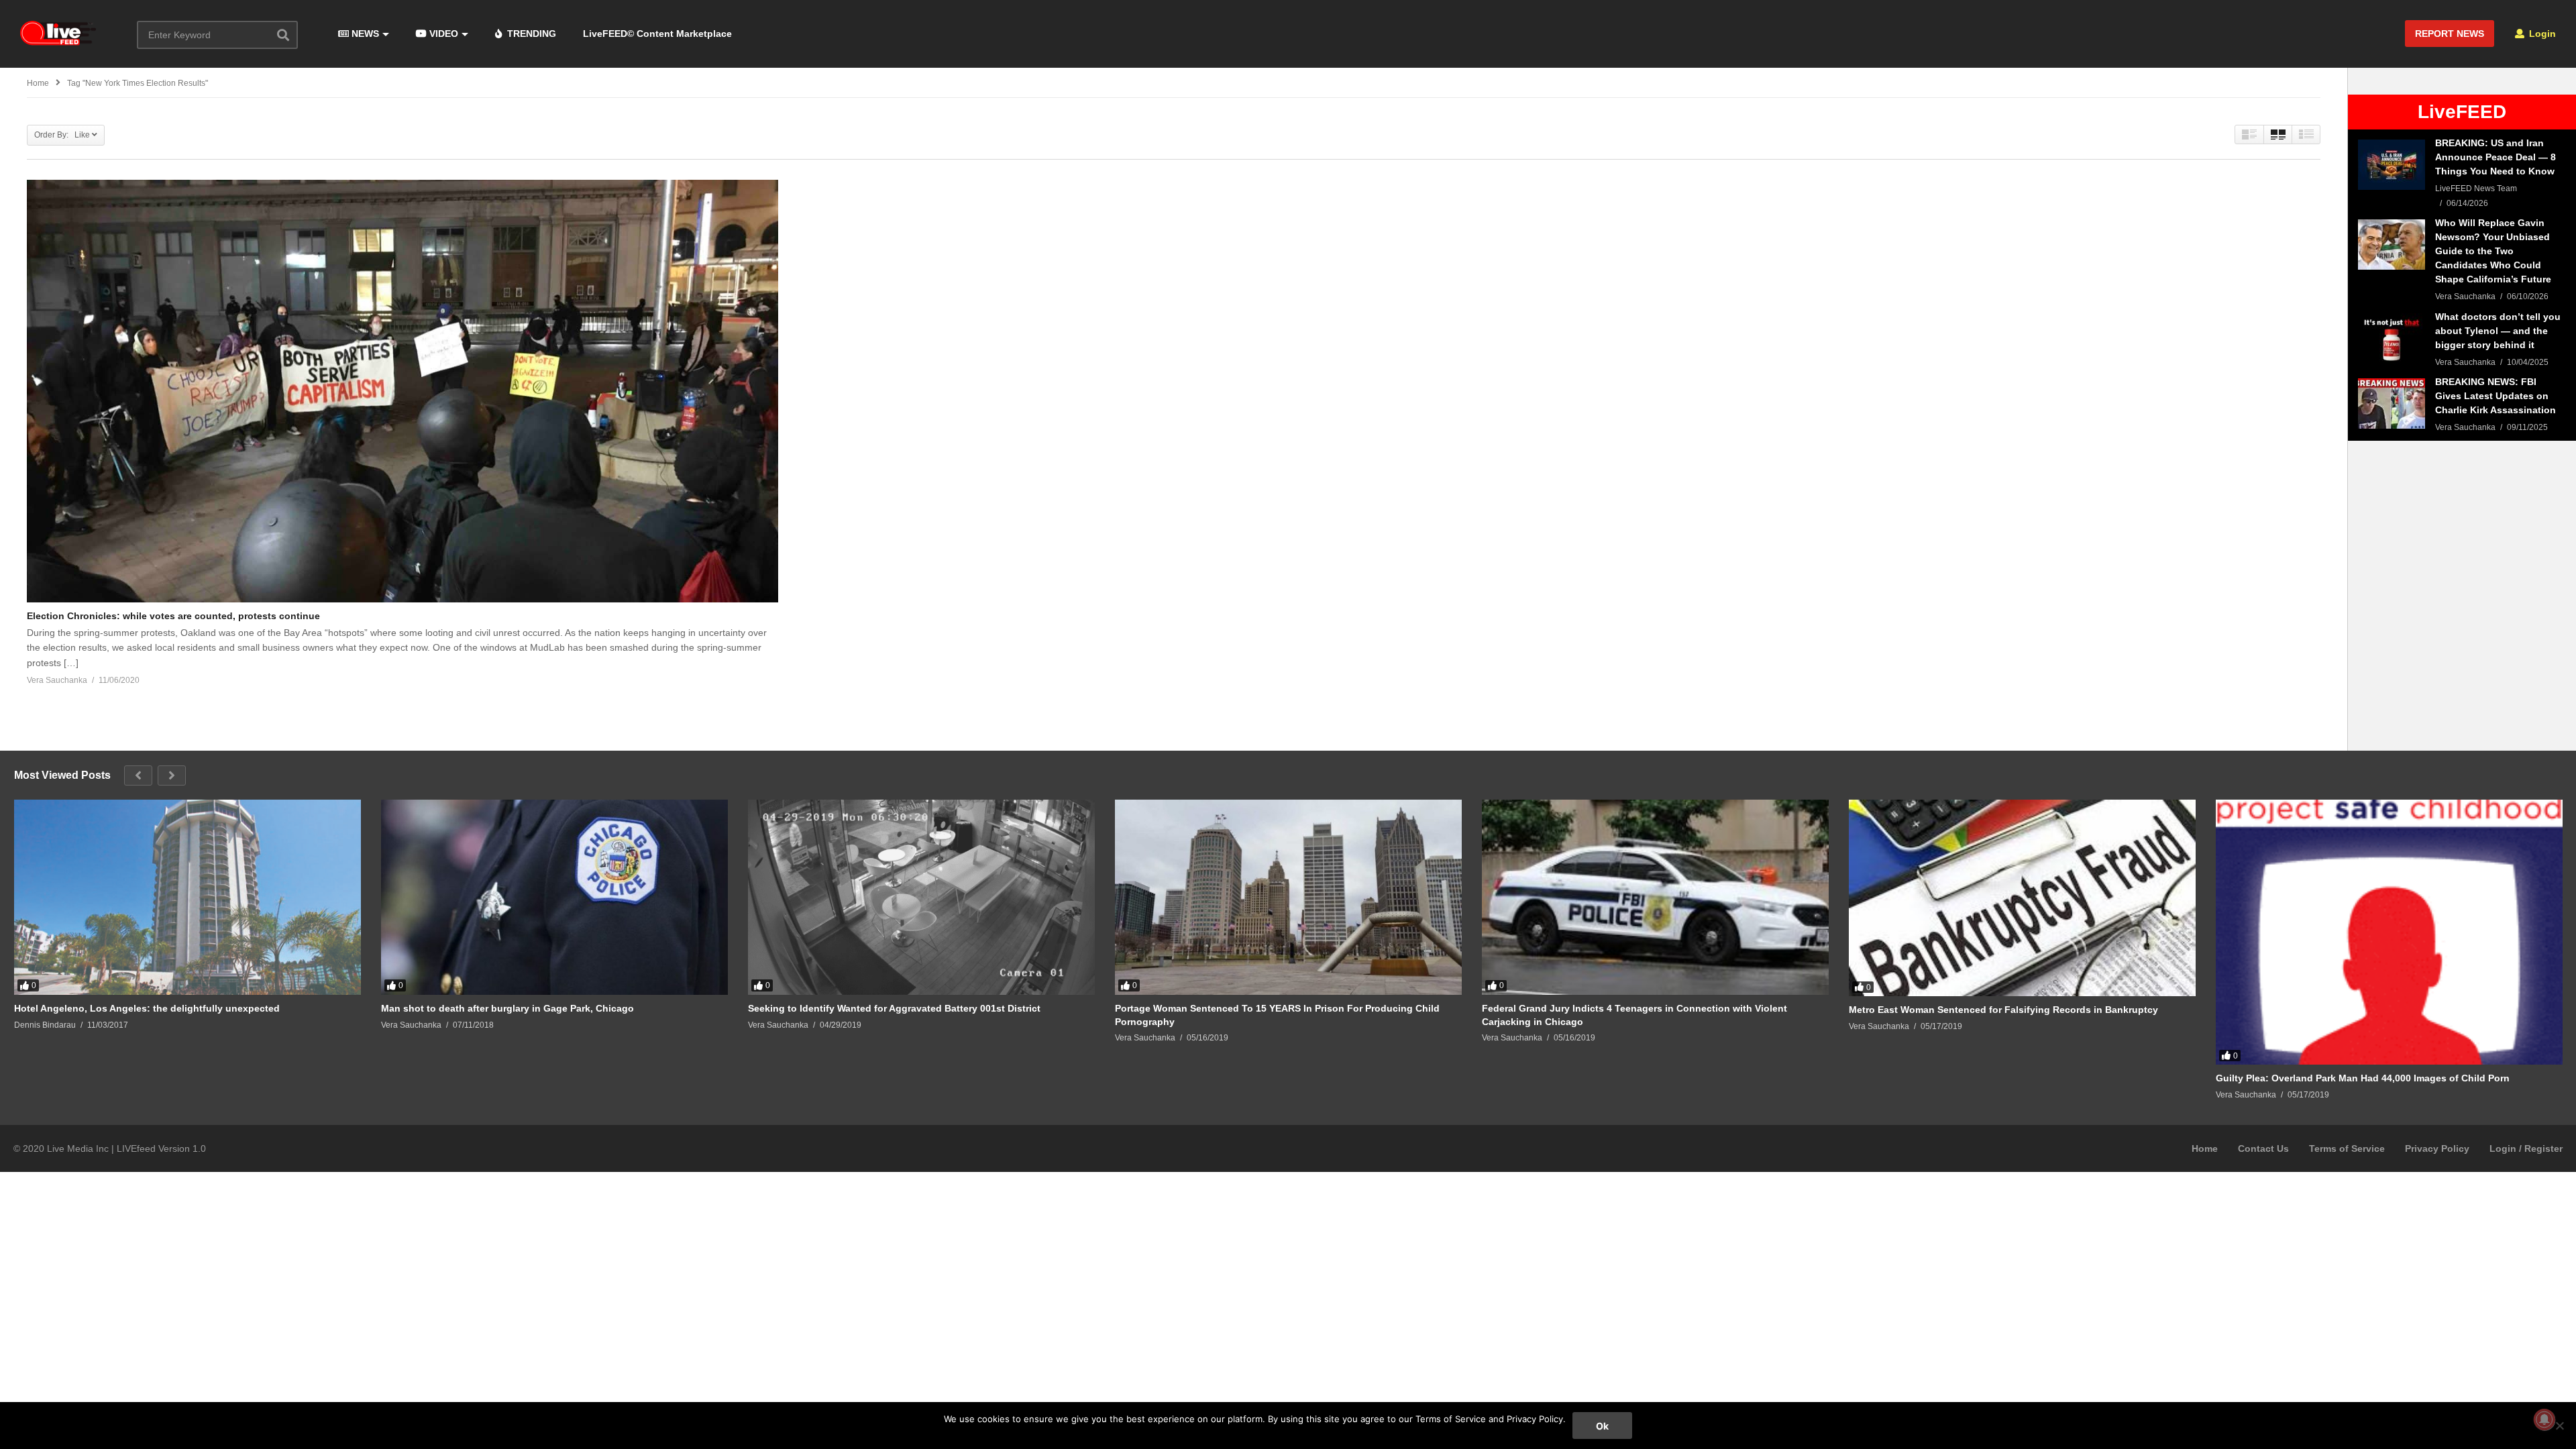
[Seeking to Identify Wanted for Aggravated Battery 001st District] (921, 897)
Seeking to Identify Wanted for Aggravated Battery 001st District (894, 1008)
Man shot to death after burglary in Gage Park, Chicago (507, 1008)
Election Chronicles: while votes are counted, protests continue (173, 616)
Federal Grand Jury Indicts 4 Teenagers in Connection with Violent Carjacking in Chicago (1634, 1015)
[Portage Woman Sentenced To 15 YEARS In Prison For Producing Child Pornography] (1288, 897)
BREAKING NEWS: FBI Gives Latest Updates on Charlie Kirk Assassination (2495, 396)
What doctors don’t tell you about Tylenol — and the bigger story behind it (2498, 331)
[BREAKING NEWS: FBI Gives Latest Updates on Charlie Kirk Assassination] (2392, 404)
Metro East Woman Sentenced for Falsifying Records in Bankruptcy (2003, 1010)
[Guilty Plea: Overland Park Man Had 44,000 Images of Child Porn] (2389, 932)
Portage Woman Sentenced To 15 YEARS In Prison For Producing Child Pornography (1277, 1015)
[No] (2559, 1426)
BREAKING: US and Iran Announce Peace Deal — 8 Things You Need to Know (2495, 157)
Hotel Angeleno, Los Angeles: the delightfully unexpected (147, 1008)
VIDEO (442, 34)
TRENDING (530, 34)
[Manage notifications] (2544, 1419)
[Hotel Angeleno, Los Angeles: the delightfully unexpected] (187, 897)
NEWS (364, 34)
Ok (1602, 1426)
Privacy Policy (2437, 1148)
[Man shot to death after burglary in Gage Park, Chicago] (554, 897)
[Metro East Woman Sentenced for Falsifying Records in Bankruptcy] (2022, 898)
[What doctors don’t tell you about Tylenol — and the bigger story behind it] (2392, 338)
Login (2541, 34)
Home (2205, 1148)
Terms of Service (2347, 1148)
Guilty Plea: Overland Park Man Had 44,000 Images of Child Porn (2363, 1078)
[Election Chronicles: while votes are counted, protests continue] (402, 391)
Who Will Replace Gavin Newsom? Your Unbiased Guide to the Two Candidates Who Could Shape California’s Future (2493, 251)
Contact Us (2263, 1148)
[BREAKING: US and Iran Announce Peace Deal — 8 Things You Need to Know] (2392, 165)
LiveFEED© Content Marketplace (657, 34)
